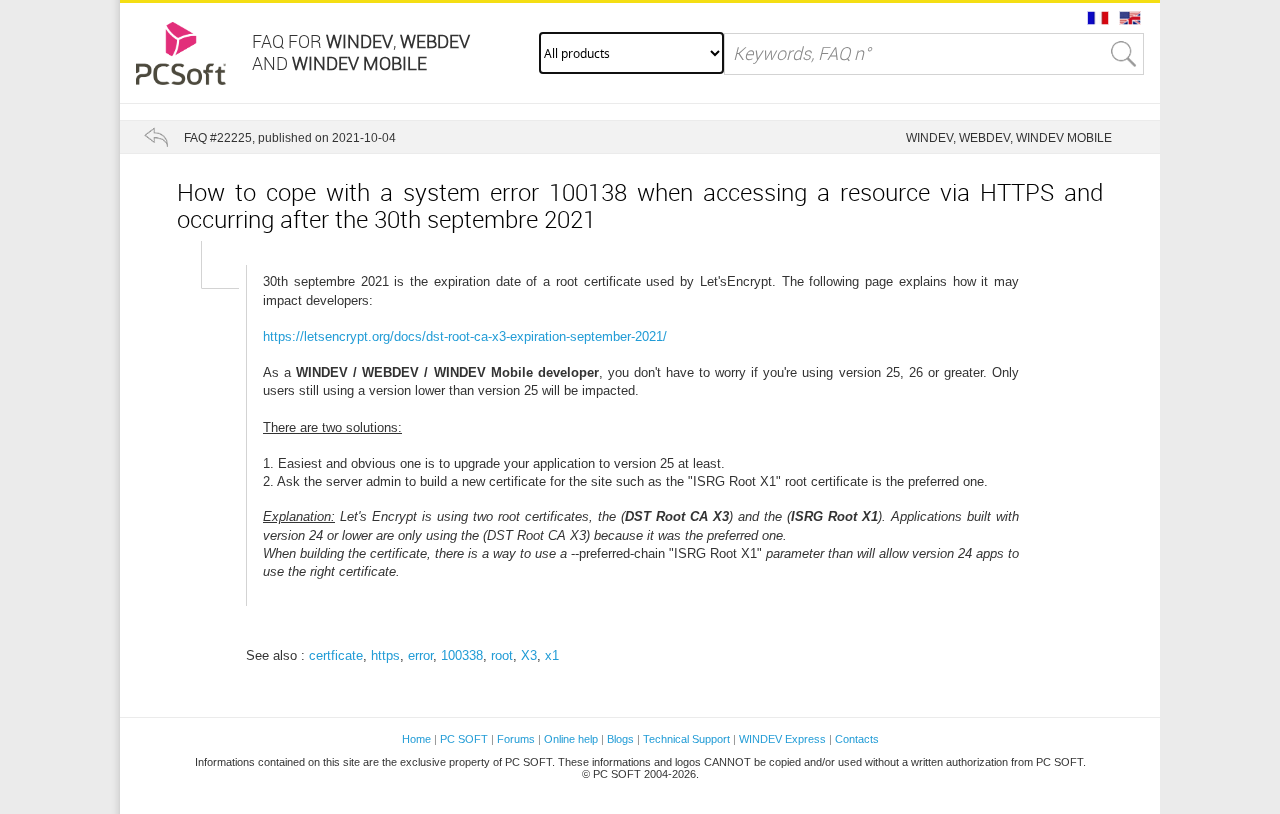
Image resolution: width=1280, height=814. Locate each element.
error (420, 655)
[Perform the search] (1124, 54)
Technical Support (688, 739)
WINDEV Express (782, 739)
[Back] (156, 137)
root (502, 655)
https (385, 655)
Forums (516, 739)
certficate (336, 655)
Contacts (857, 739)
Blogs (620, 739)
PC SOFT (464, 739)
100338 (462, 655)
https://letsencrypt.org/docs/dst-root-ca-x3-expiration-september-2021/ (465, 336)
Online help (571, 739)
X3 (529, 655)
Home (416, 739)
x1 (552, 655)
